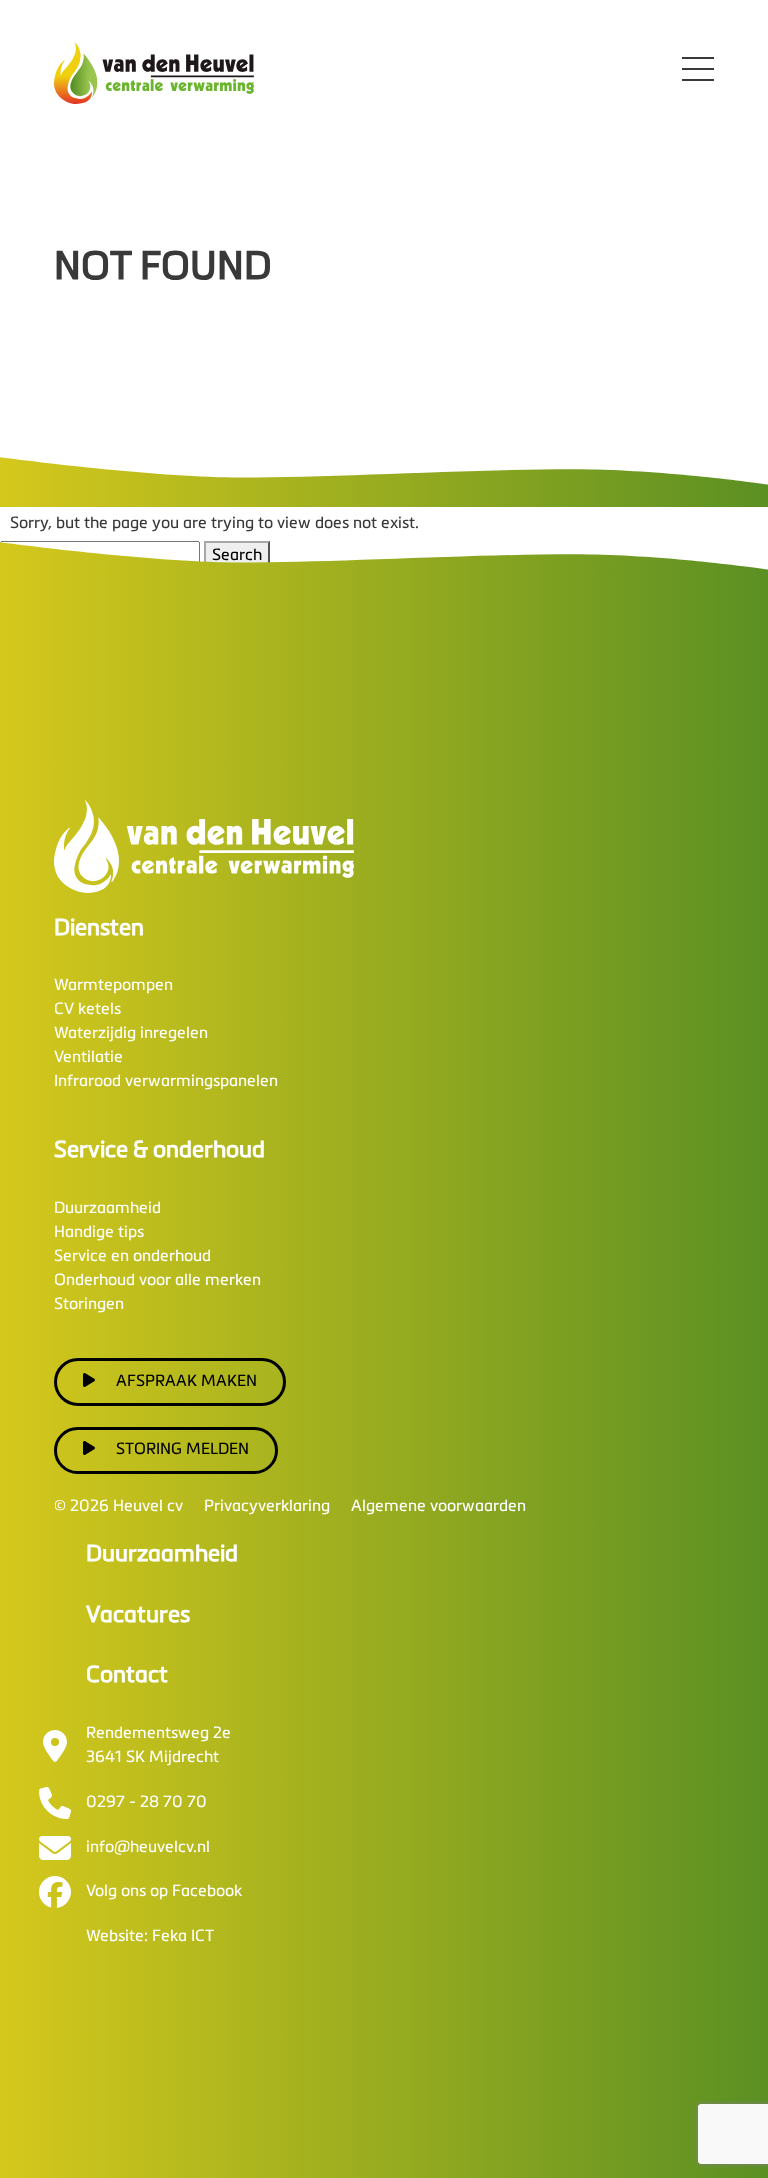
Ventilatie (88, 1058)
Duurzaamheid (107, 1209)
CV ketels (87, 1010)
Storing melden (182, 1450)
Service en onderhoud (132, 1257)
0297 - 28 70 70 (146, 1803)
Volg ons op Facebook (164, 1892)
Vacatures (138, 1615)
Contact (127, 1675)
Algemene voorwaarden (438, 1507)
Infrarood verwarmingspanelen (166, 1082)
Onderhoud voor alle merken (157, 1281)
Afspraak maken (186, 1382)
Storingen (89, 1305)
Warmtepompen (113, 986)
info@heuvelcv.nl (148, 1848)
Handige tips (99, 1233)
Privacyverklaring (267, 1507)
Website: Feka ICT (150, 1937)
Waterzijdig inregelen (131, 1034)
